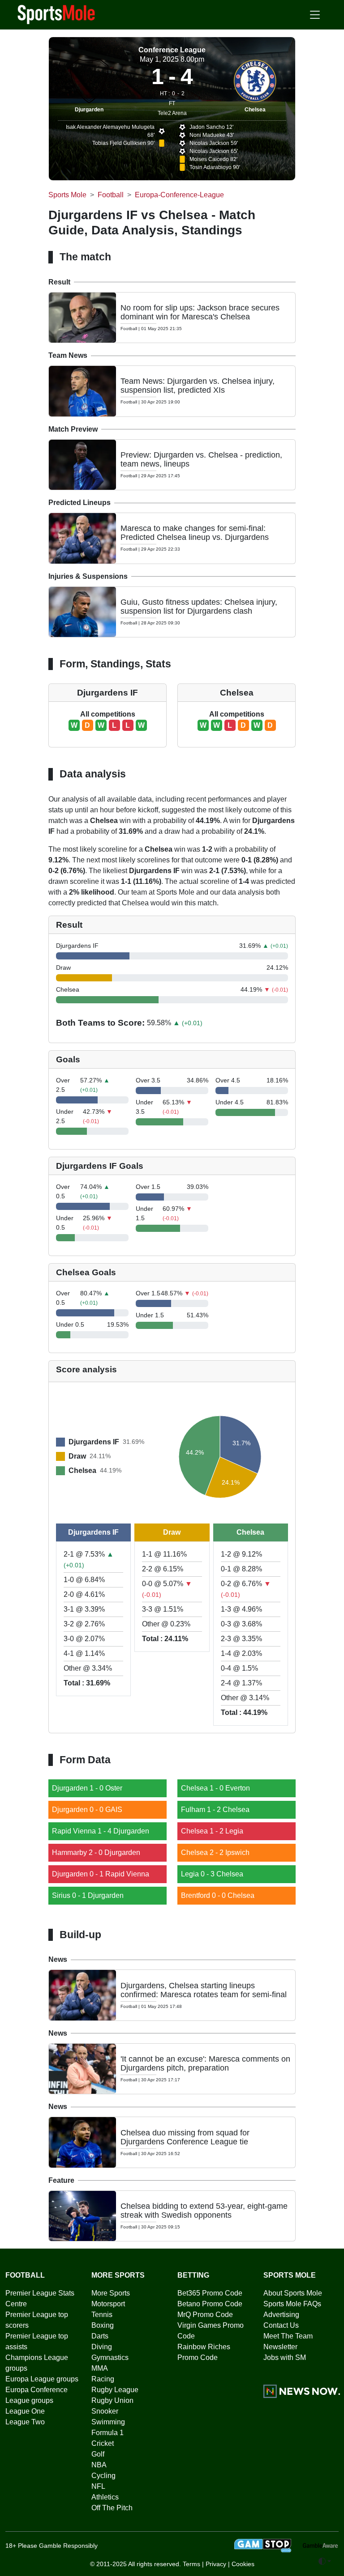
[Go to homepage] (56, 14)
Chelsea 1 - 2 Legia (212, 1831)
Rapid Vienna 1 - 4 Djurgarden (101, 1831)
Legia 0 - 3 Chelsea (212, 1874)
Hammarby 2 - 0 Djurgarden (96, 1852)
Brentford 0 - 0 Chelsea (218, 1895)
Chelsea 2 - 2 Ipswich (215, 1852)
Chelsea (255, 110)
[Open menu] (315, 15)
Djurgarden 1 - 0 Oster (87, 1788)
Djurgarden (89, 110)
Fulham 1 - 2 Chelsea (215, 1810)
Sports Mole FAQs (292, 2304)
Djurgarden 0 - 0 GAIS (87, 1810)
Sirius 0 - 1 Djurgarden (88, 1895)
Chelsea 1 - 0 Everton (215, 1788)
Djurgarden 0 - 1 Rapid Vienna (101, 1874)
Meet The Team (288, 2336)
